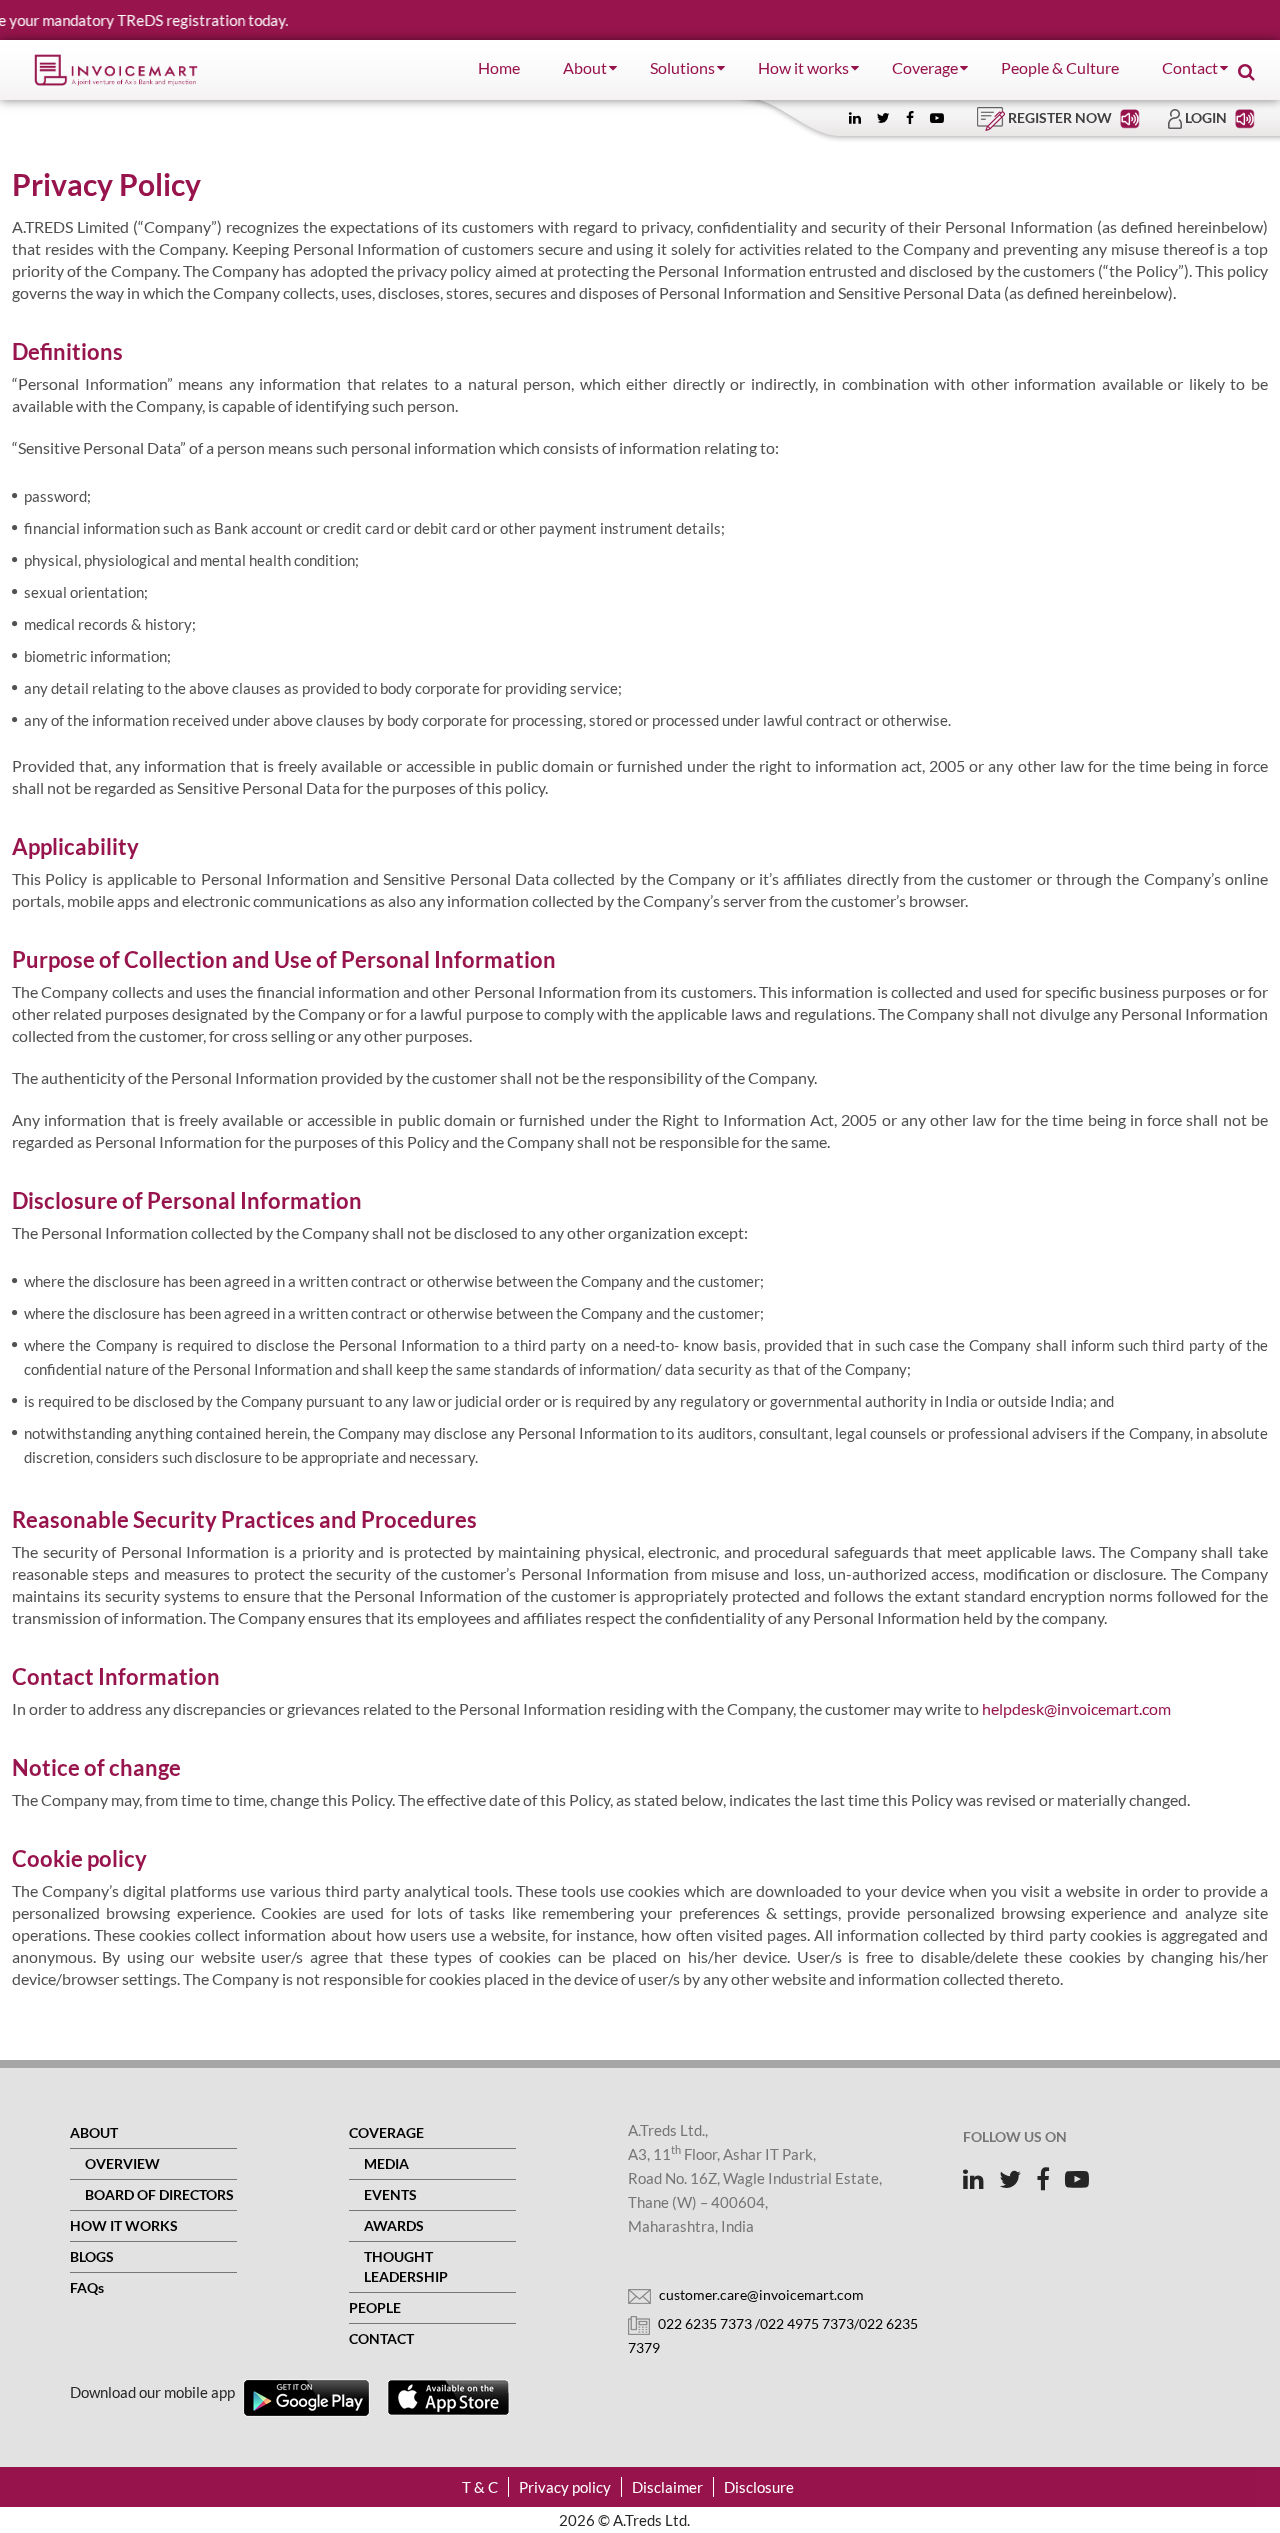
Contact (1190, 67)
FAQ (87, 2287)
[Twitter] (883, 117)
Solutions (682, 67)
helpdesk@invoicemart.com (1076, 1708)
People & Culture (1060, 67)
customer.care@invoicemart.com (760, 2294)
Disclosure (759, 2487)
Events (390, 2194)
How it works (803, 67)
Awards (394, 2225)
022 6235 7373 (705, 2323)
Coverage (925, 67)
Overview (122, 2163)
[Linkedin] (855, 117)
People (375, 2307)
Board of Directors (159, 2194)
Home (499, 67)
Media (386, 2163)
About (585, 67)
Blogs (92, 2256)
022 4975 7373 (807, 2323)
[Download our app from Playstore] (306, 2398)
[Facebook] (910, 117)
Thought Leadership (406, 2266)
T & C (480, 2487)
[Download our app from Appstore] (448, 2398)
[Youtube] (937, 117)
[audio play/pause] (1131, 117)
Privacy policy (565, 2487)
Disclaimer (667, 2487)
